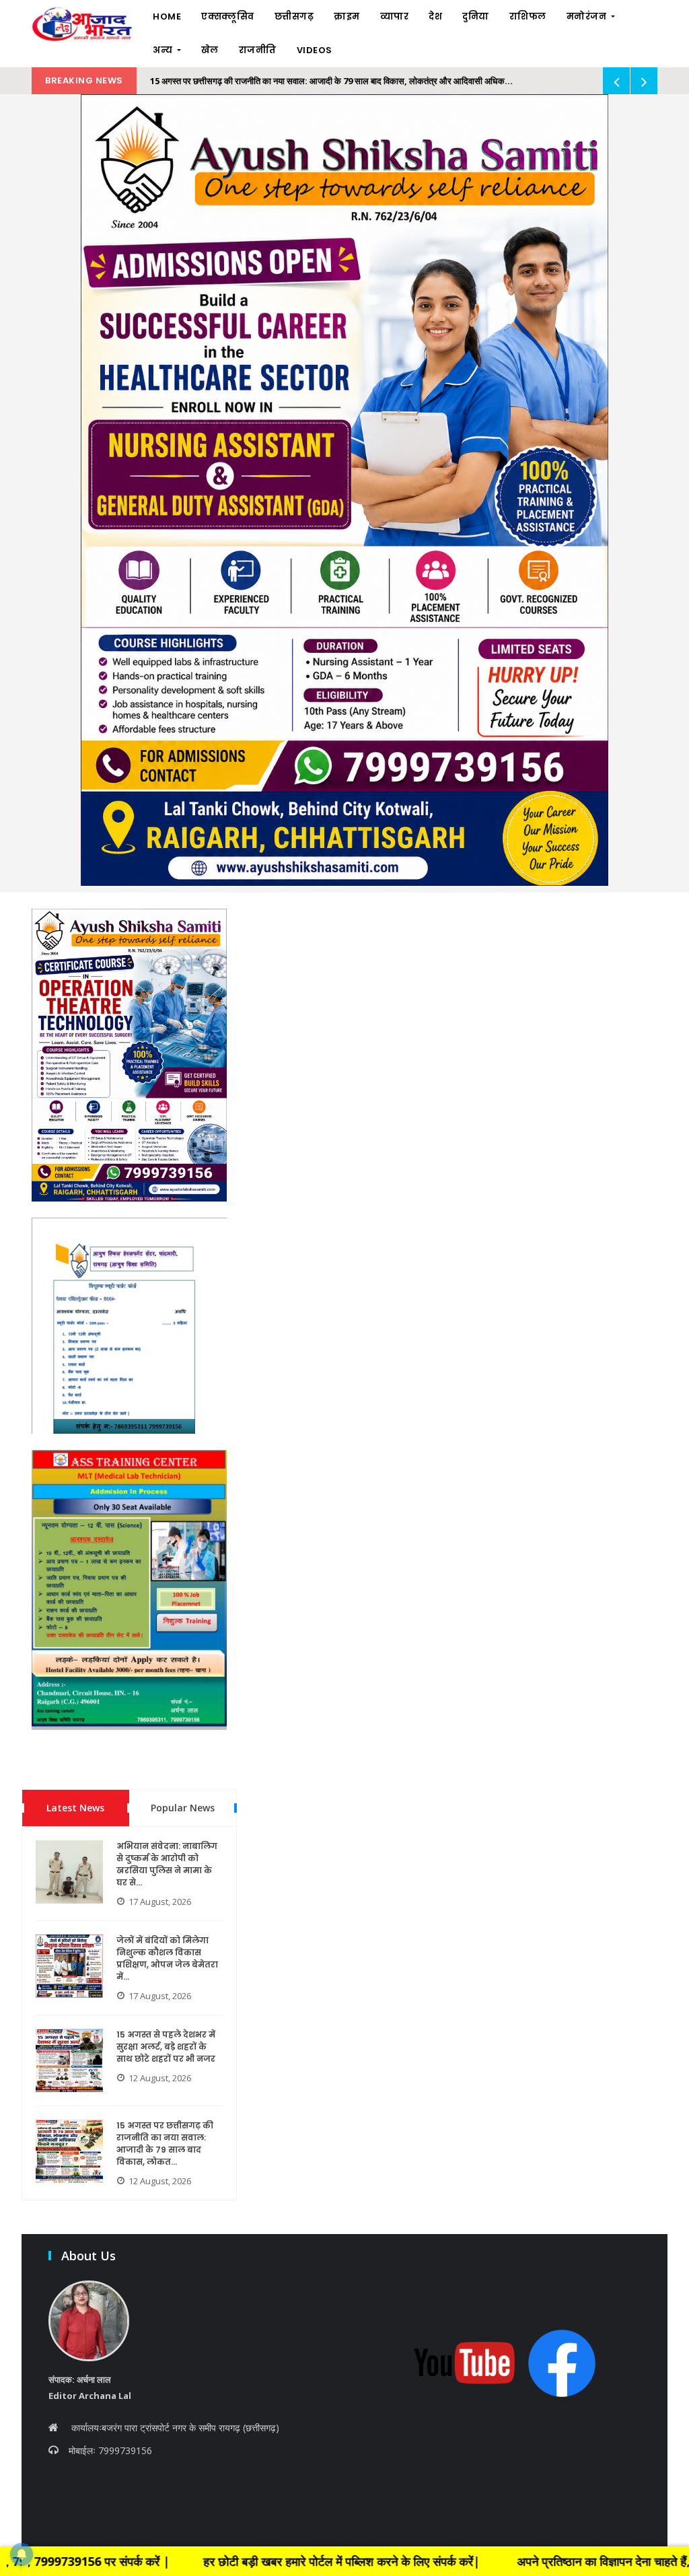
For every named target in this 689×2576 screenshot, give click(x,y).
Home (167, 16)
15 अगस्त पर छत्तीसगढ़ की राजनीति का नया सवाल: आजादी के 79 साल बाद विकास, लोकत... (165, 2144)
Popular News (183, 1808)
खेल (210, 50)
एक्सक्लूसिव (228, 16)
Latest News (75, 1808)
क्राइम (347, 16)
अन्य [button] (164, 50)
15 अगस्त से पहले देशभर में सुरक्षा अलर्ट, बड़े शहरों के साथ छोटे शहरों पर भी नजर (166, 2047)
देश (435, 16)
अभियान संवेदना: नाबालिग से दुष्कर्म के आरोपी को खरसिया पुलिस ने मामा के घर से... (167, 1864)
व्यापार (395, 16)
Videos (315, 50)
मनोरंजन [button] (588, 16)
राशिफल (528, 16)
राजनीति (258, 50)
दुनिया (476, 16)
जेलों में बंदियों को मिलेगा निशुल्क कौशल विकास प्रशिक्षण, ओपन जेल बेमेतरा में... (167, 1958)
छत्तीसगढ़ (294, 16)
